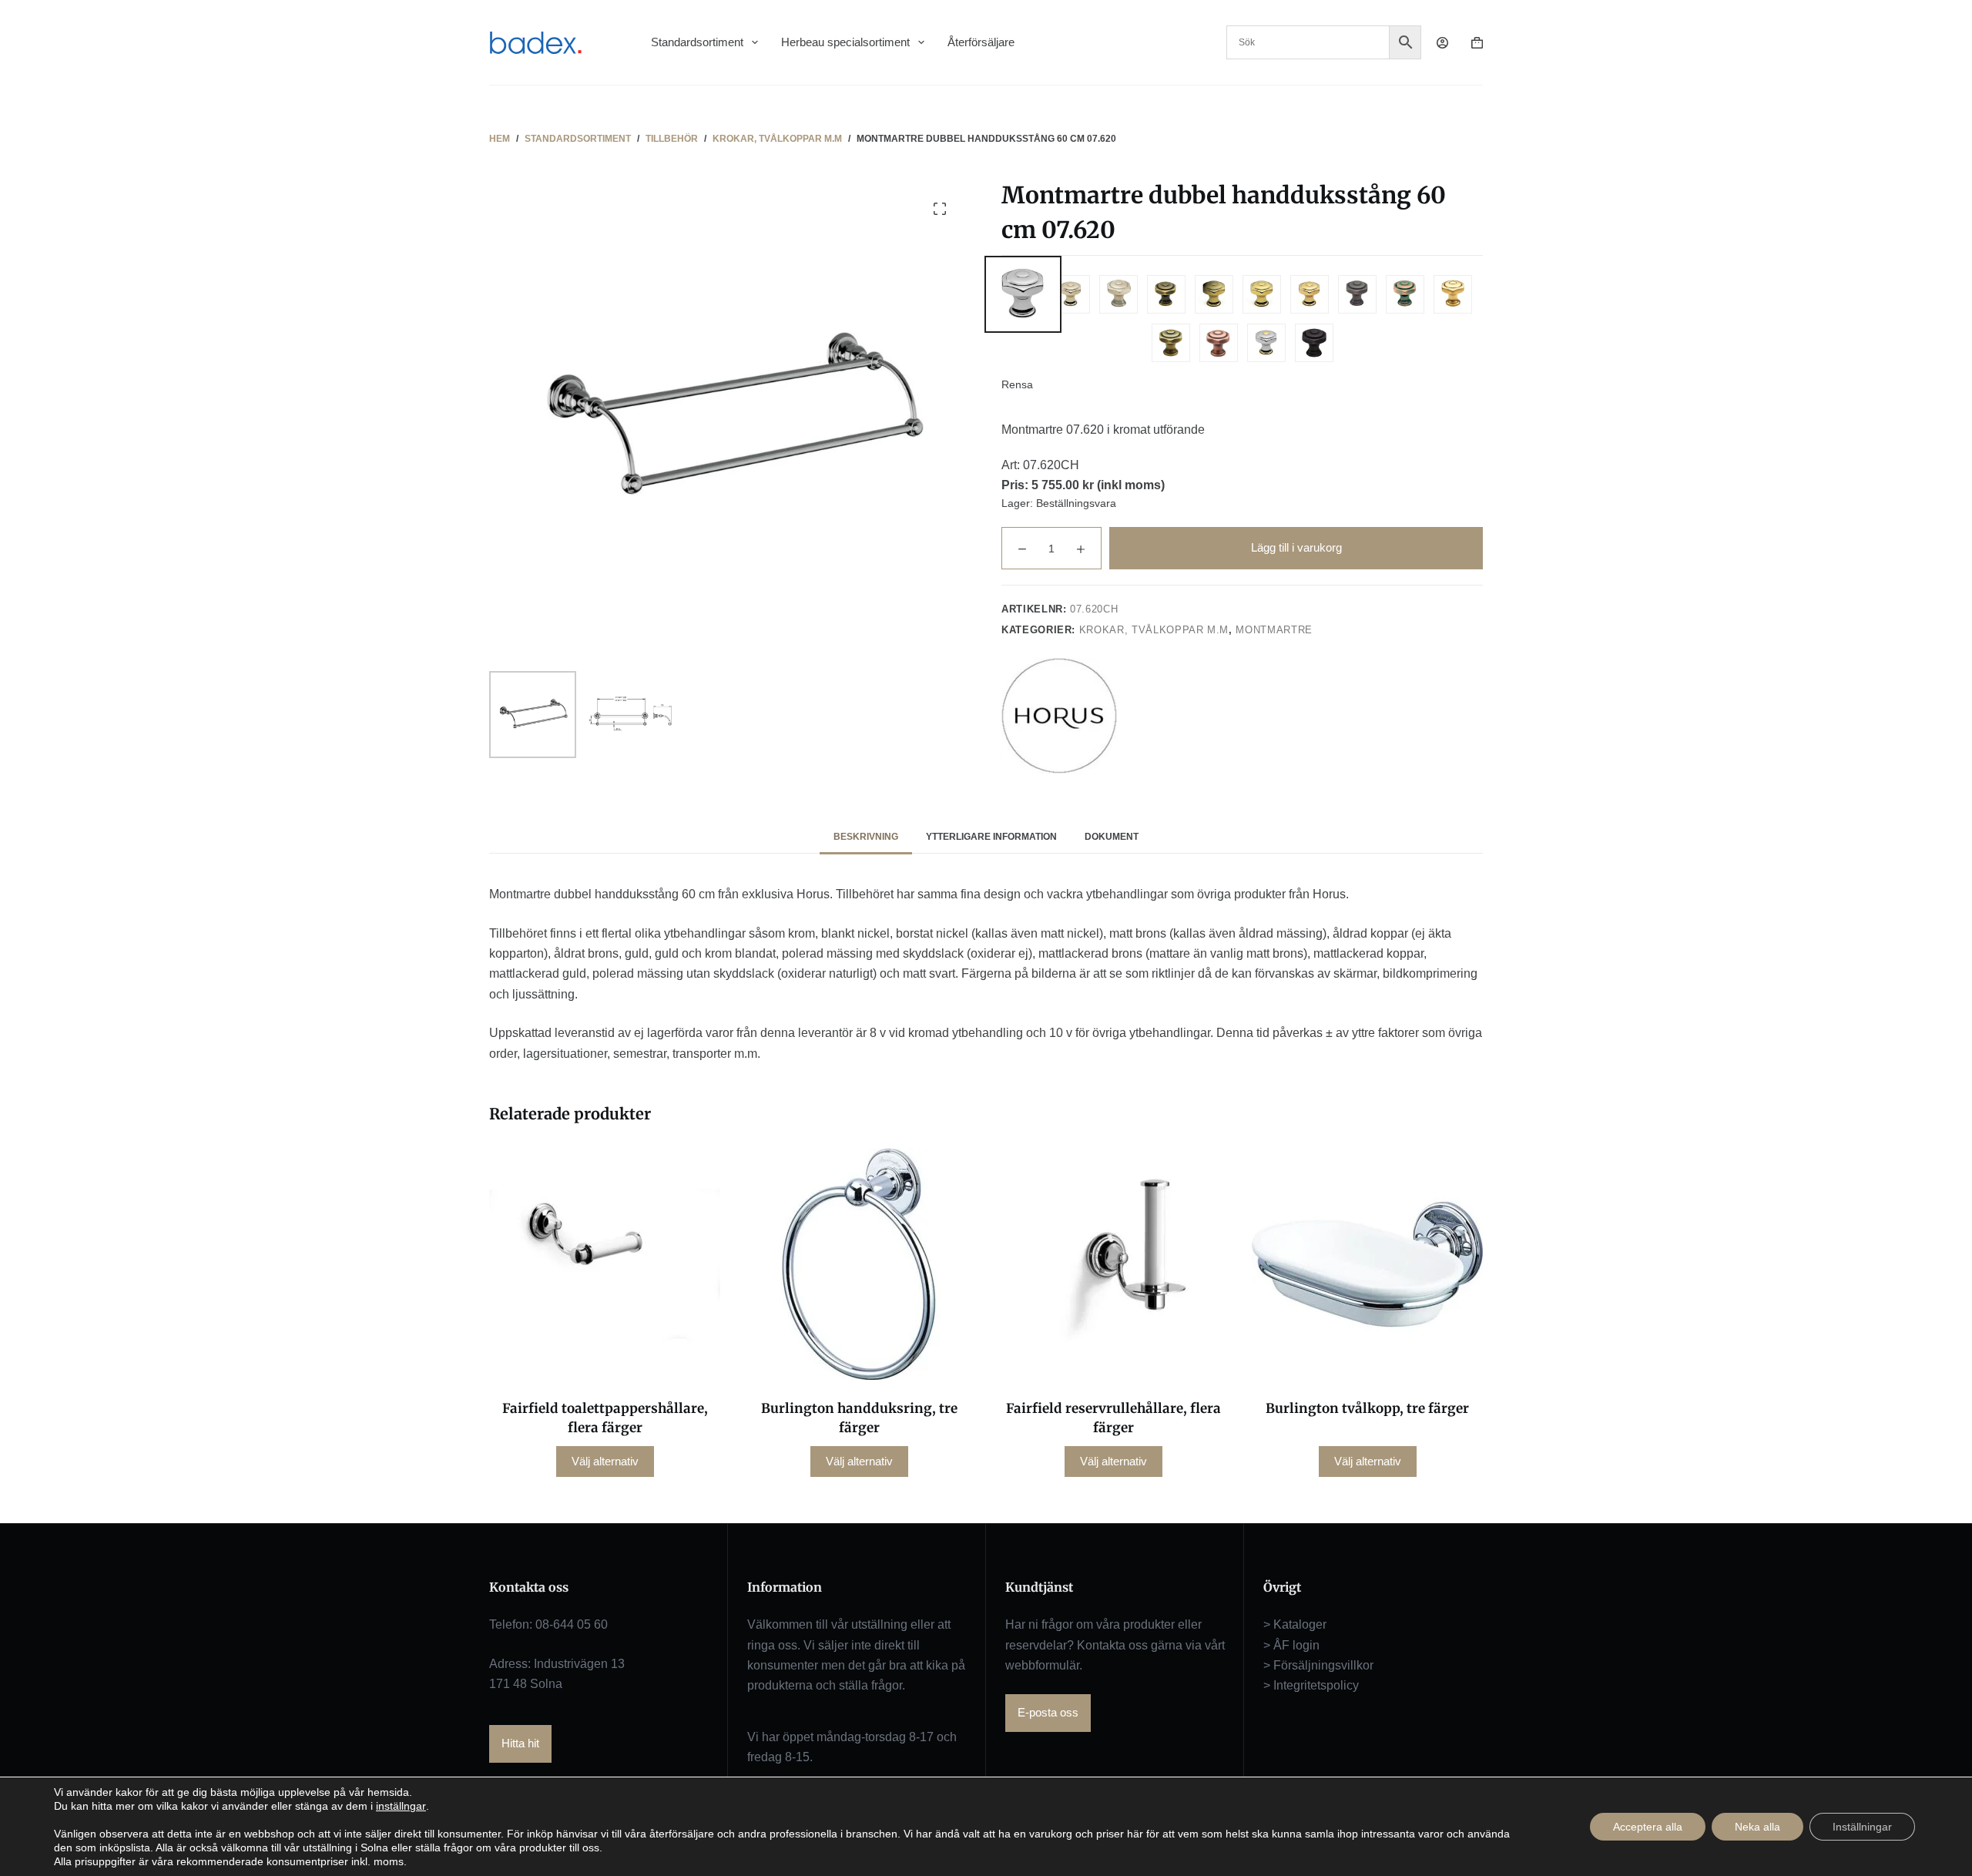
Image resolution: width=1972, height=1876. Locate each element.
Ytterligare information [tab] (991, 837)
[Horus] (1059, 716)
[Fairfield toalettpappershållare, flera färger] (605, 1264)
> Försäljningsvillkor (1318, 1665)
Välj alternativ (605, 1461)
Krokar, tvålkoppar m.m (1154, 630)
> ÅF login (1291, 1645)
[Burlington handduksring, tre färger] (859, 1264)
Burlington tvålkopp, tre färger (1367, 1408)
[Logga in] (1442, 43)
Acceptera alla (1648, 1827)
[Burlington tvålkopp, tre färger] (1367, 1264)
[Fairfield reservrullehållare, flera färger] (1113, 1264)
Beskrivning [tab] (866, 837)
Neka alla (1757, 1827)
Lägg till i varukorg (1296, 547)
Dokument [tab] (1112, 837)
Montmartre (1274, 630)
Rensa (1017, 384)
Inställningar (1862, 1827)
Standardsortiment (697, 42)
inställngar (401, 1806)
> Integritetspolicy (1311, 1685)
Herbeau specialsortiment (845, 42)
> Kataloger (1295, 1624)
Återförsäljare (981, 42)
